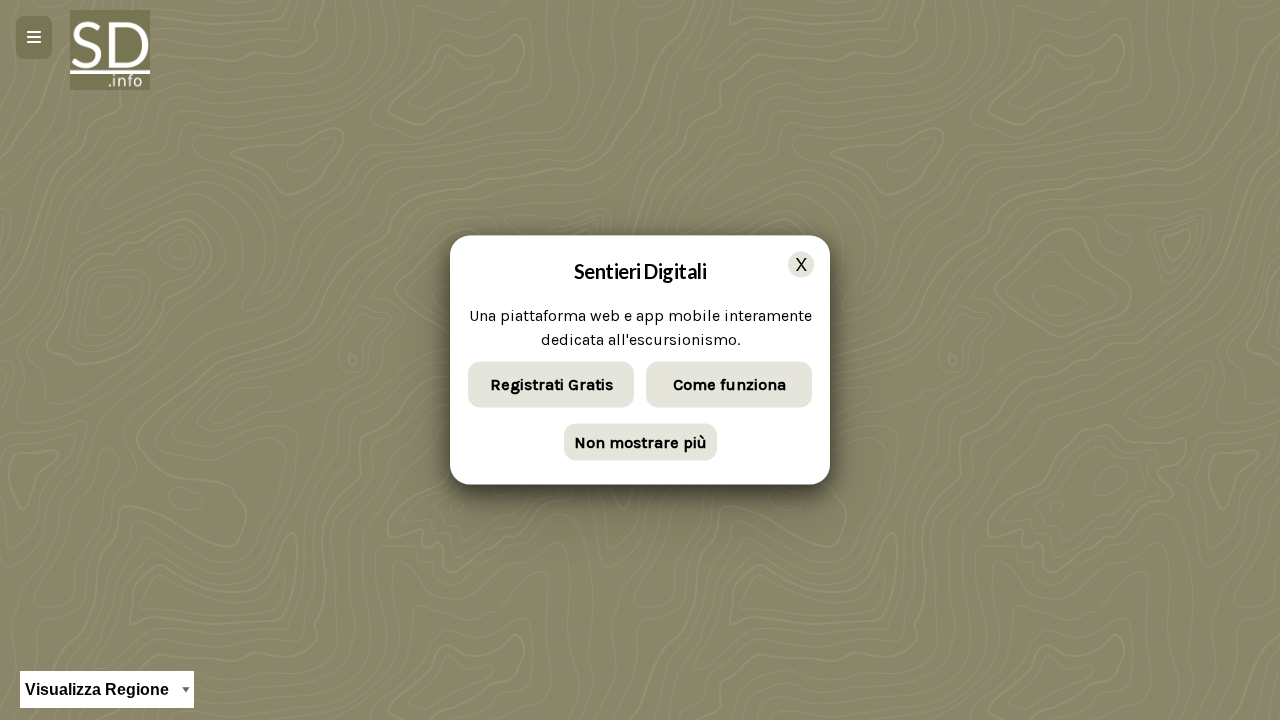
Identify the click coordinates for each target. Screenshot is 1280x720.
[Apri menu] (34, 37)
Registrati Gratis (551, 384)
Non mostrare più (640, 441)
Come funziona (729, 384)
